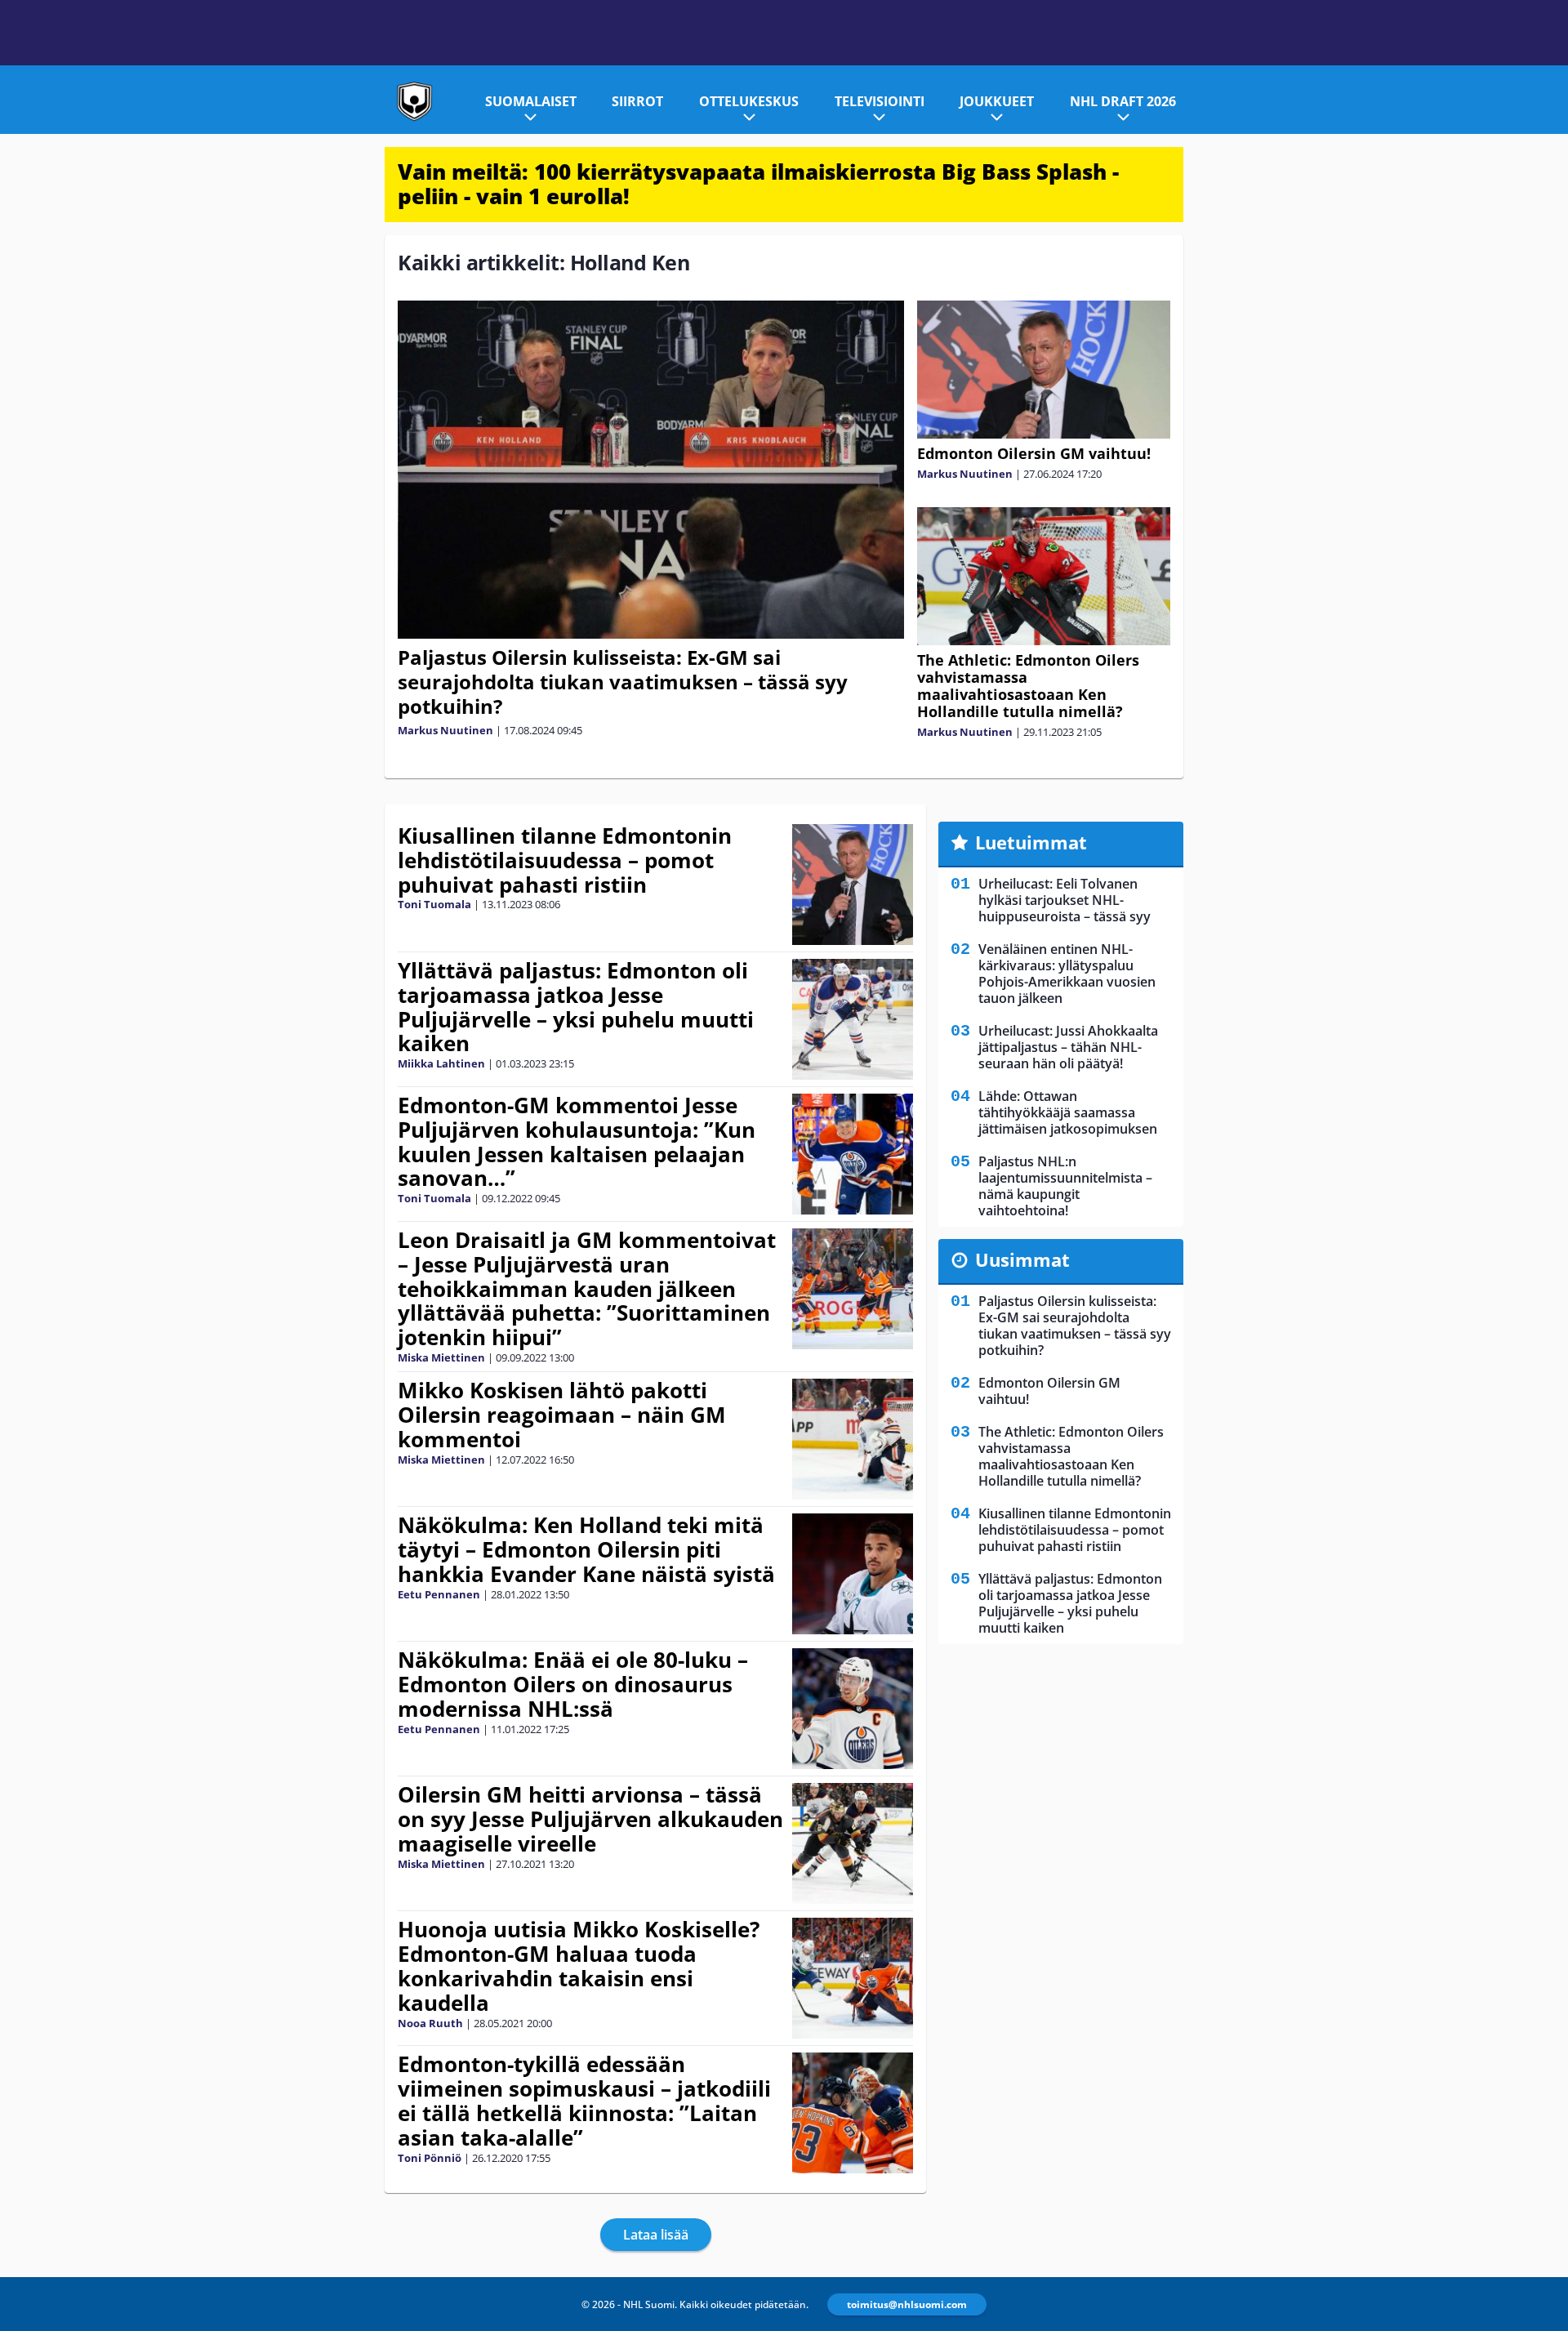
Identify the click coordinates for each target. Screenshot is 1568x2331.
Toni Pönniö (430, 2158)
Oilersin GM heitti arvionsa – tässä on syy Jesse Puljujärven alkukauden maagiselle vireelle (590, 1819)
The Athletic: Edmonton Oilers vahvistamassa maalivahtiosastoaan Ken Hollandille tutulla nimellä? (1028, 686)
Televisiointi (880, 101)
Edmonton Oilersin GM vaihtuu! (1034, 453)
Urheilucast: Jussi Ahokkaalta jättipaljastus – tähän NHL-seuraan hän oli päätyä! (1068, 1047)
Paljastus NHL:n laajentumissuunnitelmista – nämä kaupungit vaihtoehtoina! (1065, 1186)
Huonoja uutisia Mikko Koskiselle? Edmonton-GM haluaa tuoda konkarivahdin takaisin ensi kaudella (579, 1966)
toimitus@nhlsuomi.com (907, 2304)
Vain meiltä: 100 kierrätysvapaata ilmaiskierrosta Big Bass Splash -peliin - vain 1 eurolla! (758, 184)
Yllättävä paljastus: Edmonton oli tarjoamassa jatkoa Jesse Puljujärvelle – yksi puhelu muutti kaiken (576, 1007)
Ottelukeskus (749, 101)
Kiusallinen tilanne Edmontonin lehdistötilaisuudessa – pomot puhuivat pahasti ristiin (565, 860)
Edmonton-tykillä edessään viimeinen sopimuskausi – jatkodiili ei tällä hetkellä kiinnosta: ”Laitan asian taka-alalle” (584, 2101)
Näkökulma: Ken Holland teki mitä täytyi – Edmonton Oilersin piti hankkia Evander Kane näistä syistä (586, 1549)
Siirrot (637, 101)
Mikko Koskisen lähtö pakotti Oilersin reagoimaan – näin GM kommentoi (562, 1415)
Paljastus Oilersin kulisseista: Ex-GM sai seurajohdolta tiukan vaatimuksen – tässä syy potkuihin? (623, 682)
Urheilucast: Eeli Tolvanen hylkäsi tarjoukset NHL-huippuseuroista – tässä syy (1065, 900)
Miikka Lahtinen (441, 1063)
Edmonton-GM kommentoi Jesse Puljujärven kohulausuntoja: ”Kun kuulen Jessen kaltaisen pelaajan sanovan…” (577, 1142)
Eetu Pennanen (439, 1594)
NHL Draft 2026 (1123, 101)
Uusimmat (1022, 1259)
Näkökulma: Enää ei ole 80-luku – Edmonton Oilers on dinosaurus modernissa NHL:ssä (573, 1684)
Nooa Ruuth (430, 2023)
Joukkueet (997, 101)
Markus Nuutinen (445, 730)
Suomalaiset (531, 101)
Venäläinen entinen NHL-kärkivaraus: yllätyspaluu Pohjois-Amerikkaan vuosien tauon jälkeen (1067, 974)
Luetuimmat (1031, 842)
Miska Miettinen (441, 1357)
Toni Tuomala (434, 904)
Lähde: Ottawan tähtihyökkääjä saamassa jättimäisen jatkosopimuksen (1068, 1112)
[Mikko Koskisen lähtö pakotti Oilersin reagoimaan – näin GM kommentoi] (853, 1439)
